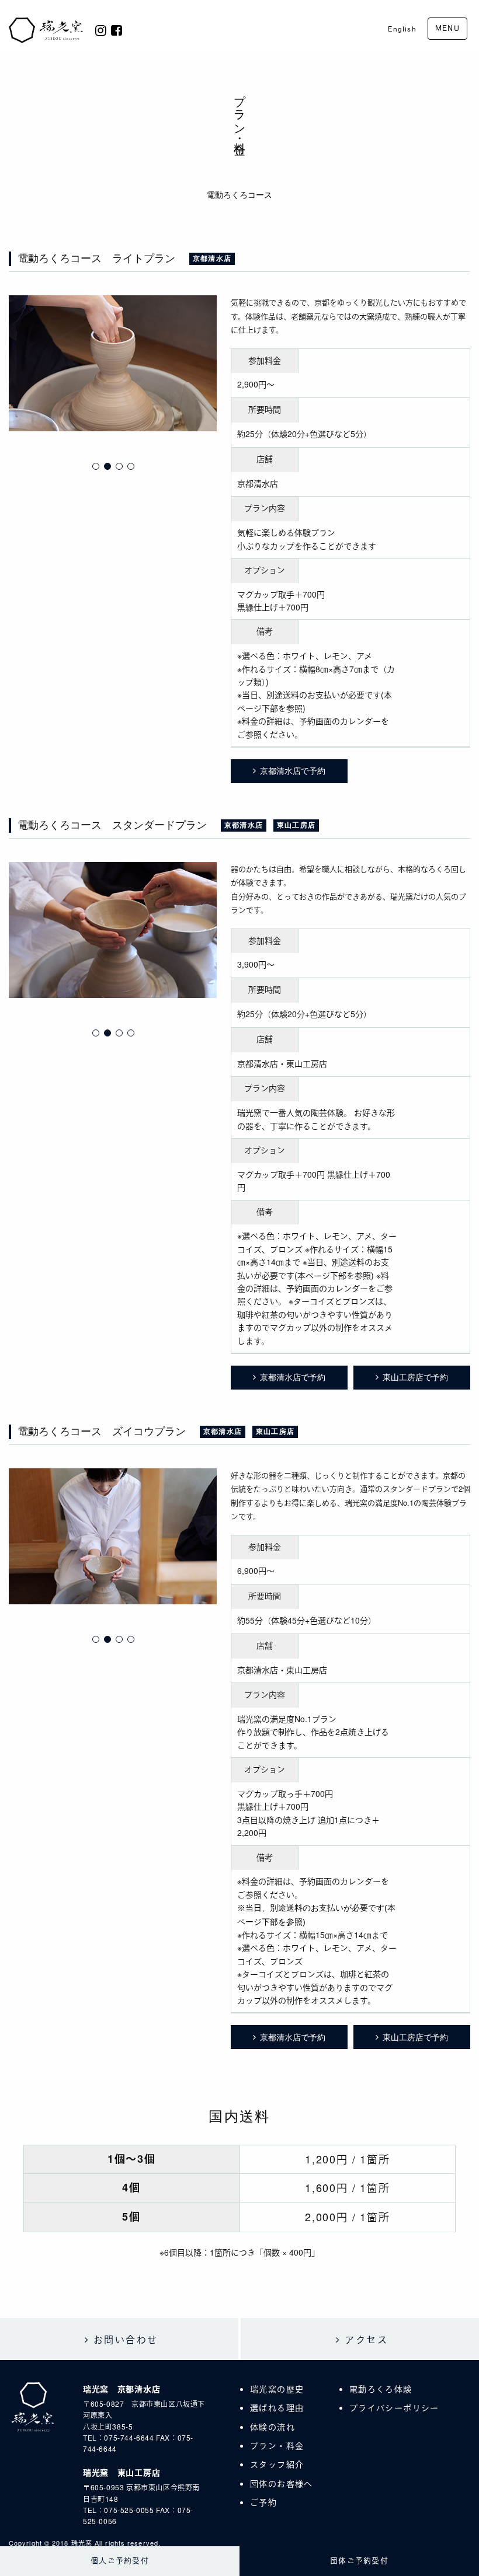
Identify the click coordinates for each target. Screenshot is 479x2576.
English (402, 29)
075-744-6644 (129, 2437)
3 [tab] (119, 466)
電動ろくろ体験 (381, 2389)
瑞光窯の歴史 (277, 2389)
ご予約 (263, 2502)
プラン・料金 (277, 2445)
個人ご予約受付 (120, 2561)
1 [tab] (96, 466)
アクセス (366, 2339)
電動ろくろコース (239, 195)
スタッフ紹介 (277, 2464)
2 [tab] (107, 466)
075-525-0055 (129, 2510)
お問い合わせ (126, 2339)
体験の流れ (273, 2427)
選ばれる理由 (277, 2407)
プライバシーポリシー (394, 2407)
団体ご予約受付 (359, 2561)
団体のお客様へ (282, 2483)
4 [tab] (131, 466)
